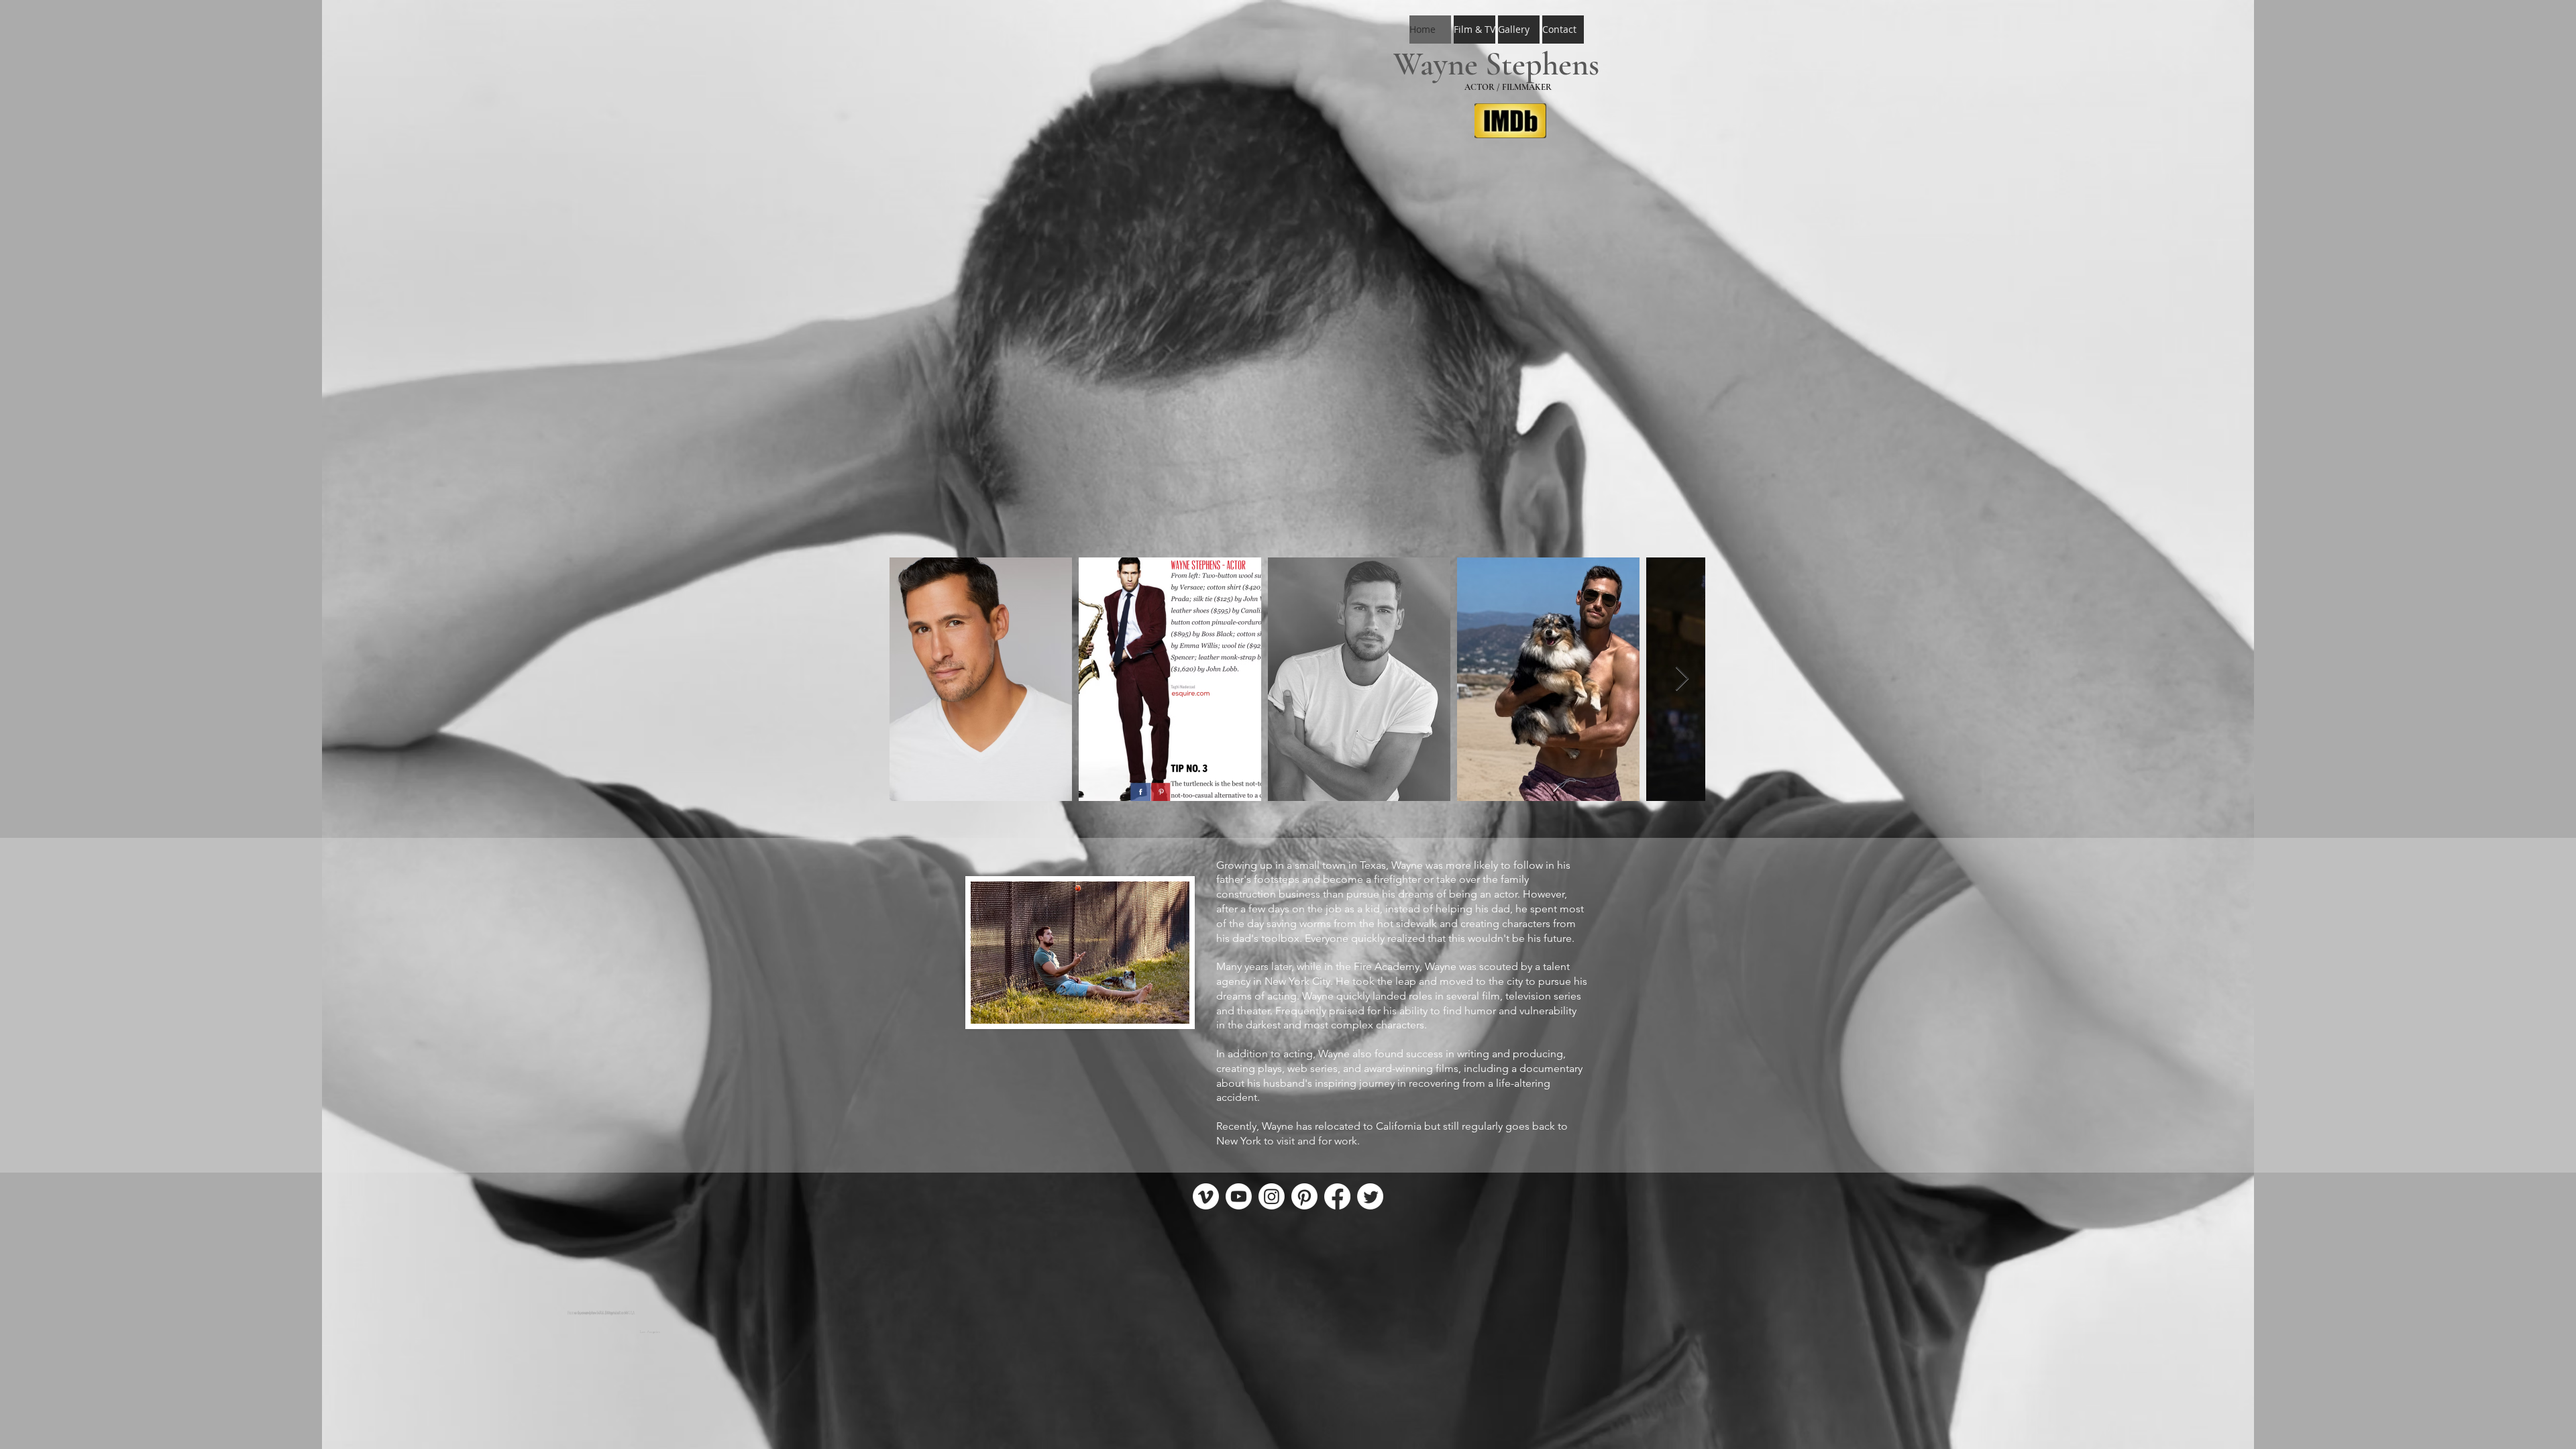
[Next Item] (1682, 679)
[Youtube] (1239, 1196)
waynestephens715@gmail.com (601, 1313)
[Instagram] (1272, 1196)
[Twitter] (1370, 1196)
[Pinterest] (1304, 1196)
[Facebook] (1337, 1196)
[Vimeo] (1206, 1196)
